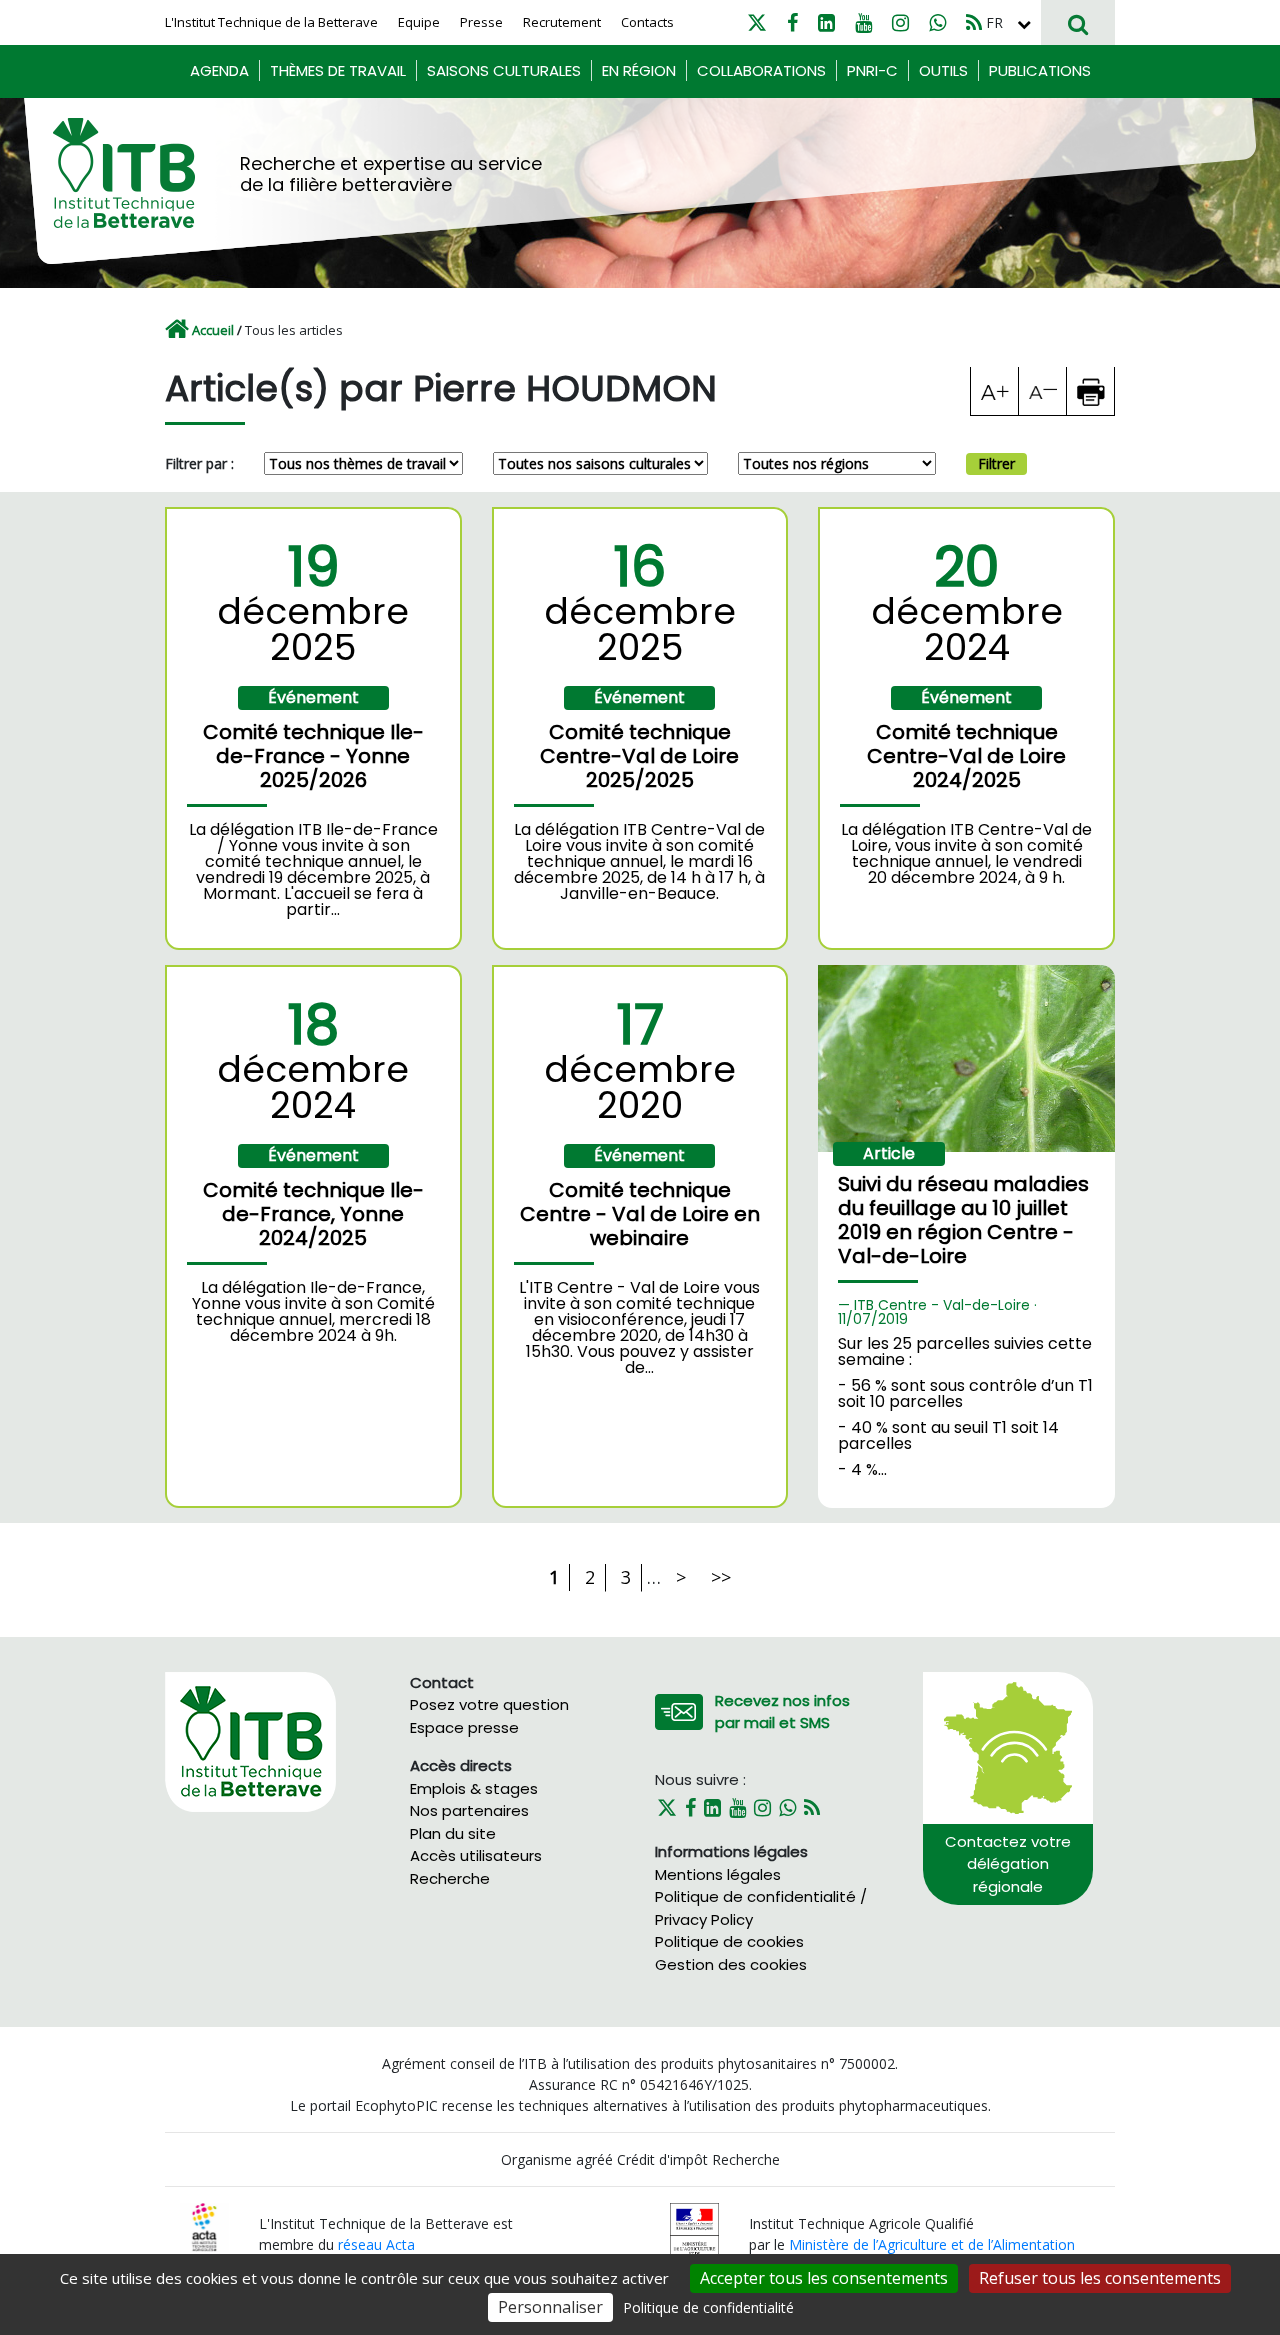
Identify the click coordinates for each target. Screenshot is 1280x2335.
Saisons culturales (504, 70)
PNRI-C (872, 70)
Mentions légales (718, 1874)
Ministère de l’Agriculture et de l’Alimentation (932, 2244)
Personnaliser (550, 2307)
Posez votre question (489, 1704)
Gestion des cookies (731, 1964)
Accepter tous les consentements (824, 2278)
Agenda (219, 70)
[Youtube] (863, 22)
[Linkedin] (826, 22)
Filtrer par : (199, 463)
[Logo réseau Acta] (204, 2225)
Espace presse (464, 1727)
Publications (1040, 70)
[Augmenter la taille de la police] (995, 391)
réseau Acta (376, 2244)
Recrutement (562, 22)
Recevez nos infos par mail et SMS (782, 1712)
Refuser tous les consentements (1100, 2278)
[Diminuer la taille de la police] (1043, 391)
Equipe (419, 22)
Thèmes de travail (338, 70)
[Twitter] (757, 22)
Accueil (213, 330)
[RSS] (974, 22)
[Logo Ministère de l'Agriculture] (694, 2232)
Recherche (450, 1878)
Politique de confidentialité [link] (708, 2307)
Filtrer (996, 463)
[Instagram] (900, 22)
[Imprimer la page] (1091, 391)
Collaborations (761, 70)
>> (721, 1577)
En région (639, 70)
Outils (943, 70)
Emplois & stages (474, 1788)
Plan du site (453, 1833)
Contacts (647, 22)
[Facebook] (792, 22)
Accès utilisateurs (476, 1855)
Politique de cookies (729, 1941)
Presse (481, 22)
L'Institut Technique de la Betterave (271, 22)
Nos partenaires (469, 1810)
